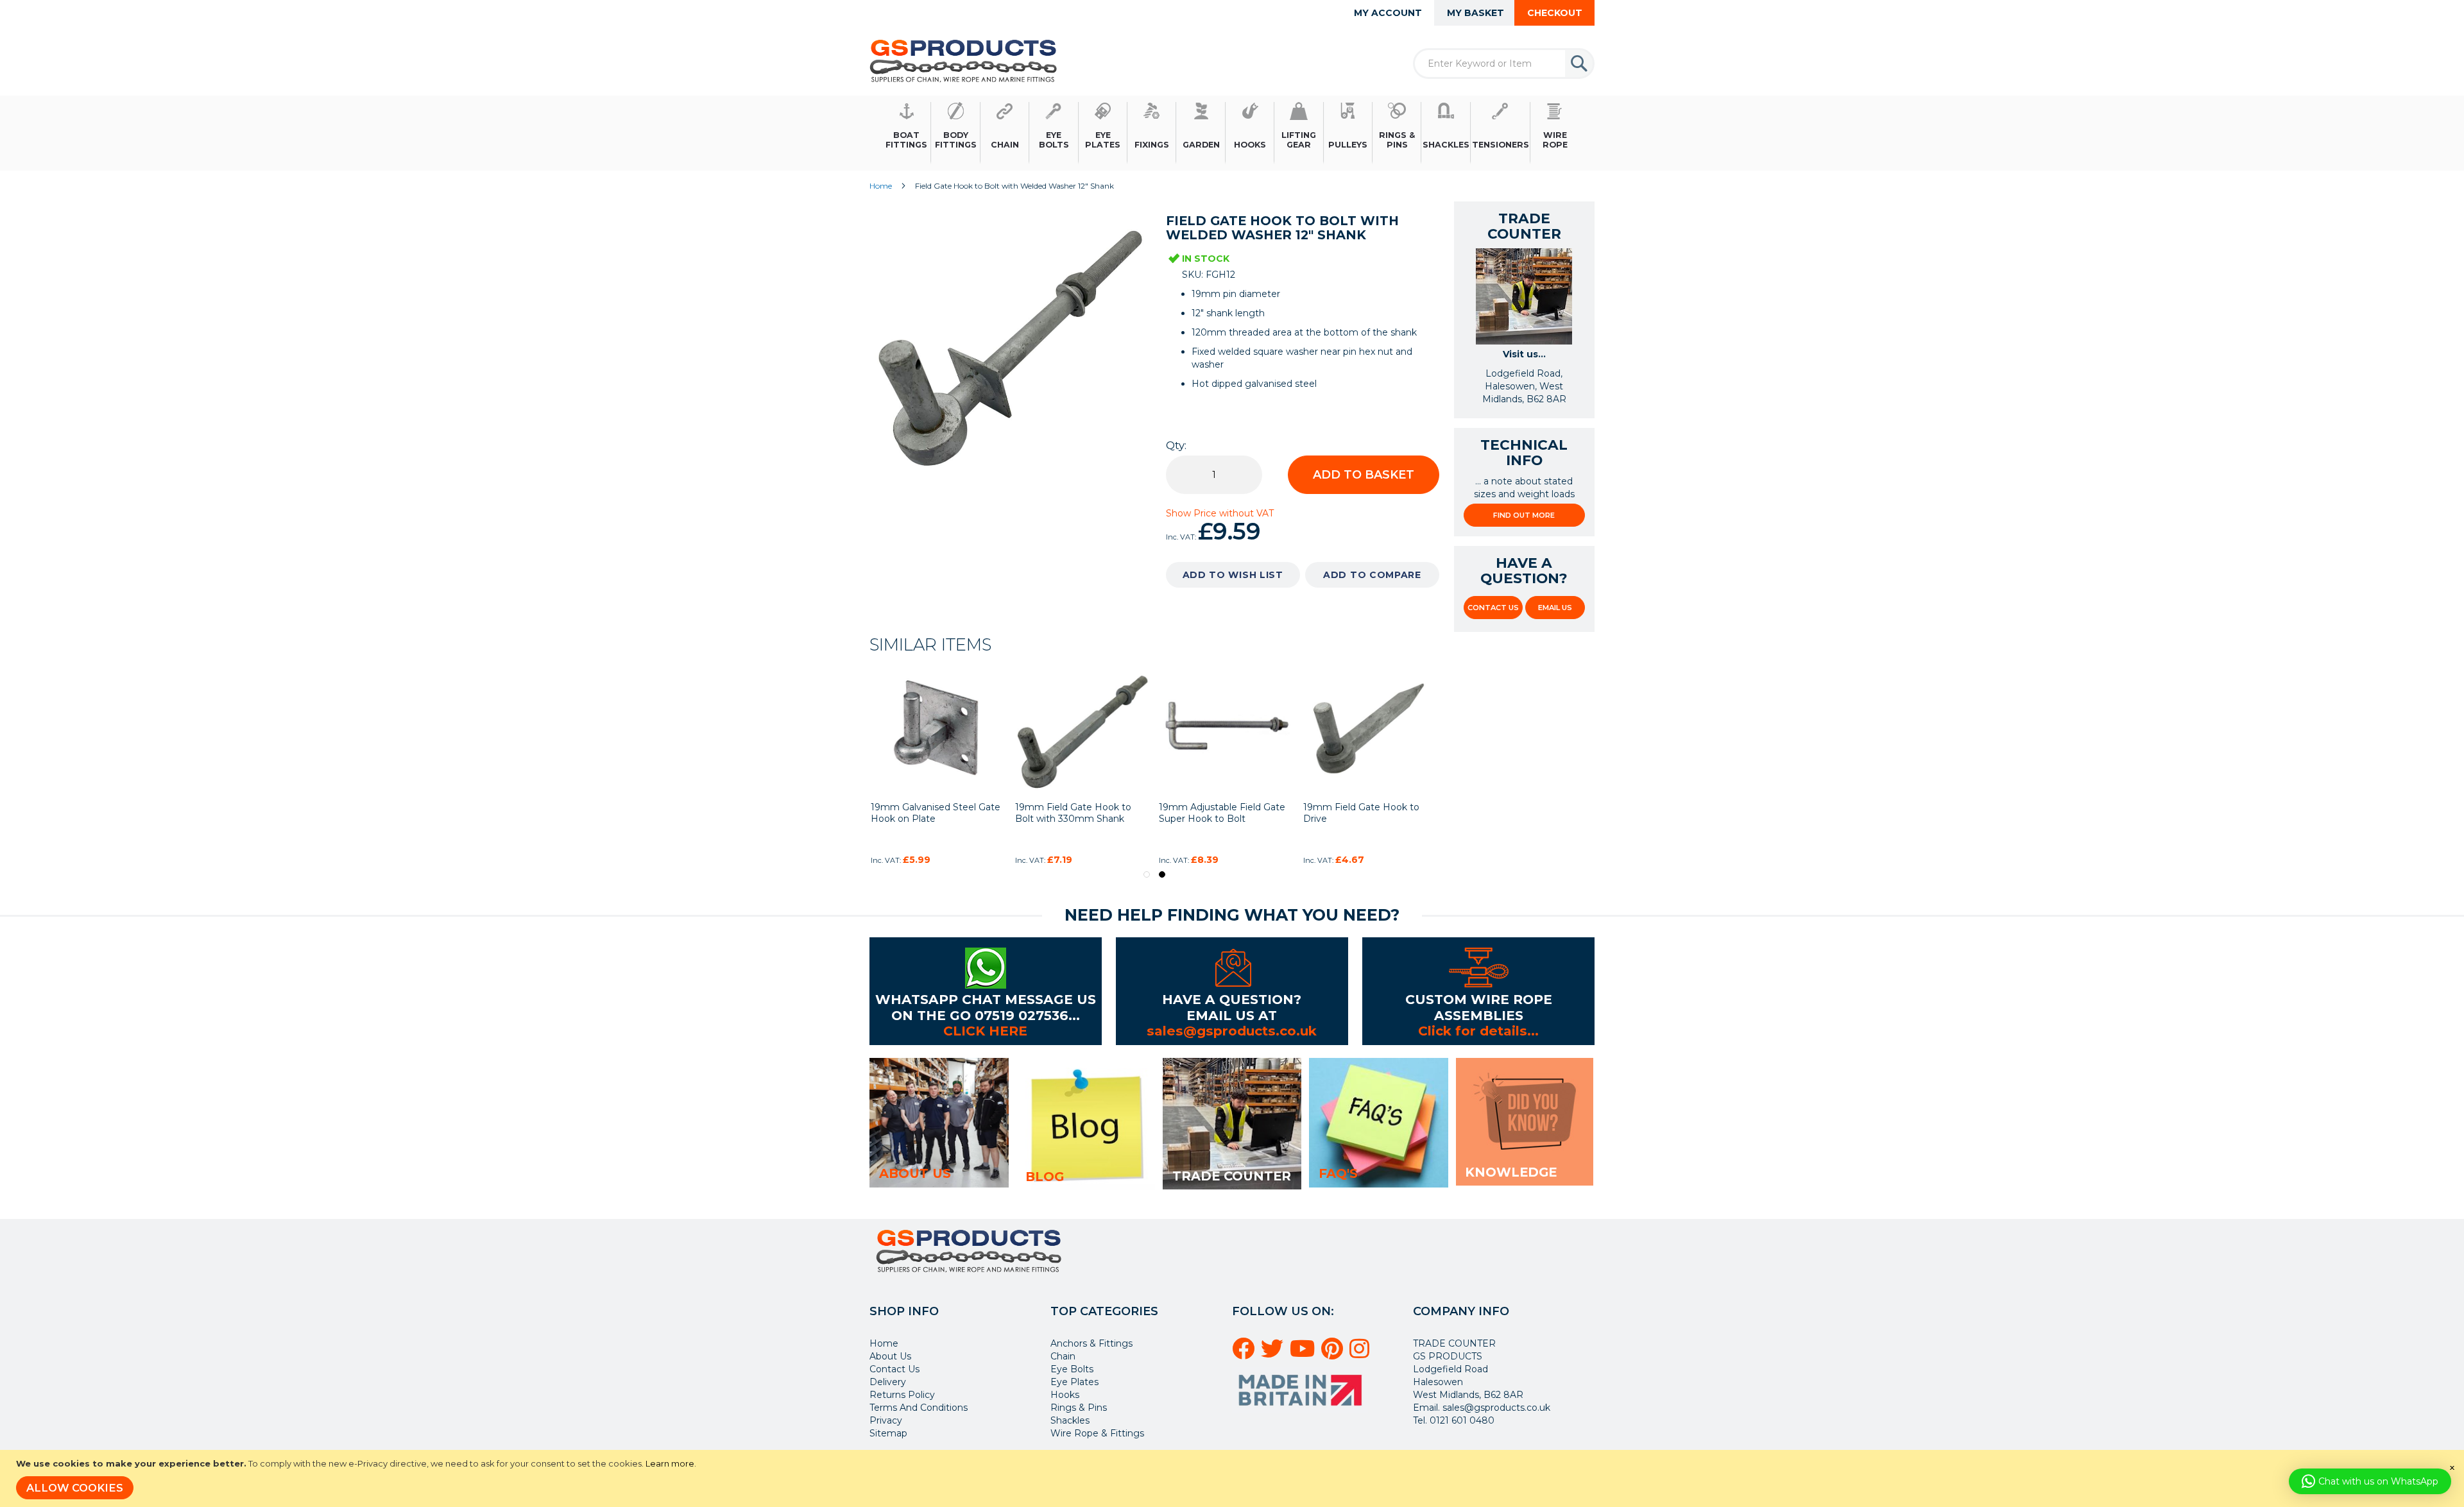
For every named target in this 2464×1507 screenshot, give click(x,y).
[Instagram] (1361, 1354)
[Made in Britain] (1302, 1410)
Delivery (888, 1382)
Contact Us (1493, 608)
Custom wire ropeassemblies (1479, 1007)
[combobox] (1504, 64)
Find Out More (1524, 515)
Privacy (886, 1420)
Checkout (1555, 13)
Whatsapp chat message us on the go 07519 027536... (986, 1007)
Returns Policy (902, 1395)
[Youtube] (1304, 1354)
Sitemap (888, 1433)
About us (915, 1173)
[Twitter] (1274, 1354)
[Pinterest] (1334, 1354)
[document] (1234, 1478)
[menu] (1232, 133)
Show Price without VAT (1220, 513)
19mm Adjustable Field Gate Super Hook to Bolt (1222, 813)
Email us (1555, 608)
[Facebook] (1245, 1354)
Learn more (670, 1463)
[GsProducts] (963, 61)
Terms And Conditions (919, 1408)
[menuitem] (907, 133)
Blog (1045, 1177)
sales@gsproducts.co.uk (1232, 1031)
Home (881, 186)
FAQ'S (1338, 1173)
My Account (1388, 13)
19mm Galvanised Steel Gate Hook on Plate (936, 813)
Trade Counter (1232, 1176)
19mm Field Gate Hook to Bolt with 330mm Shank (1073, 813)
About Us (890, 1356)
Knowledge (1511, 1172)
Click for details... (1478, 1031)
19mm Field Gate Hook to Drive (1361, 813)
